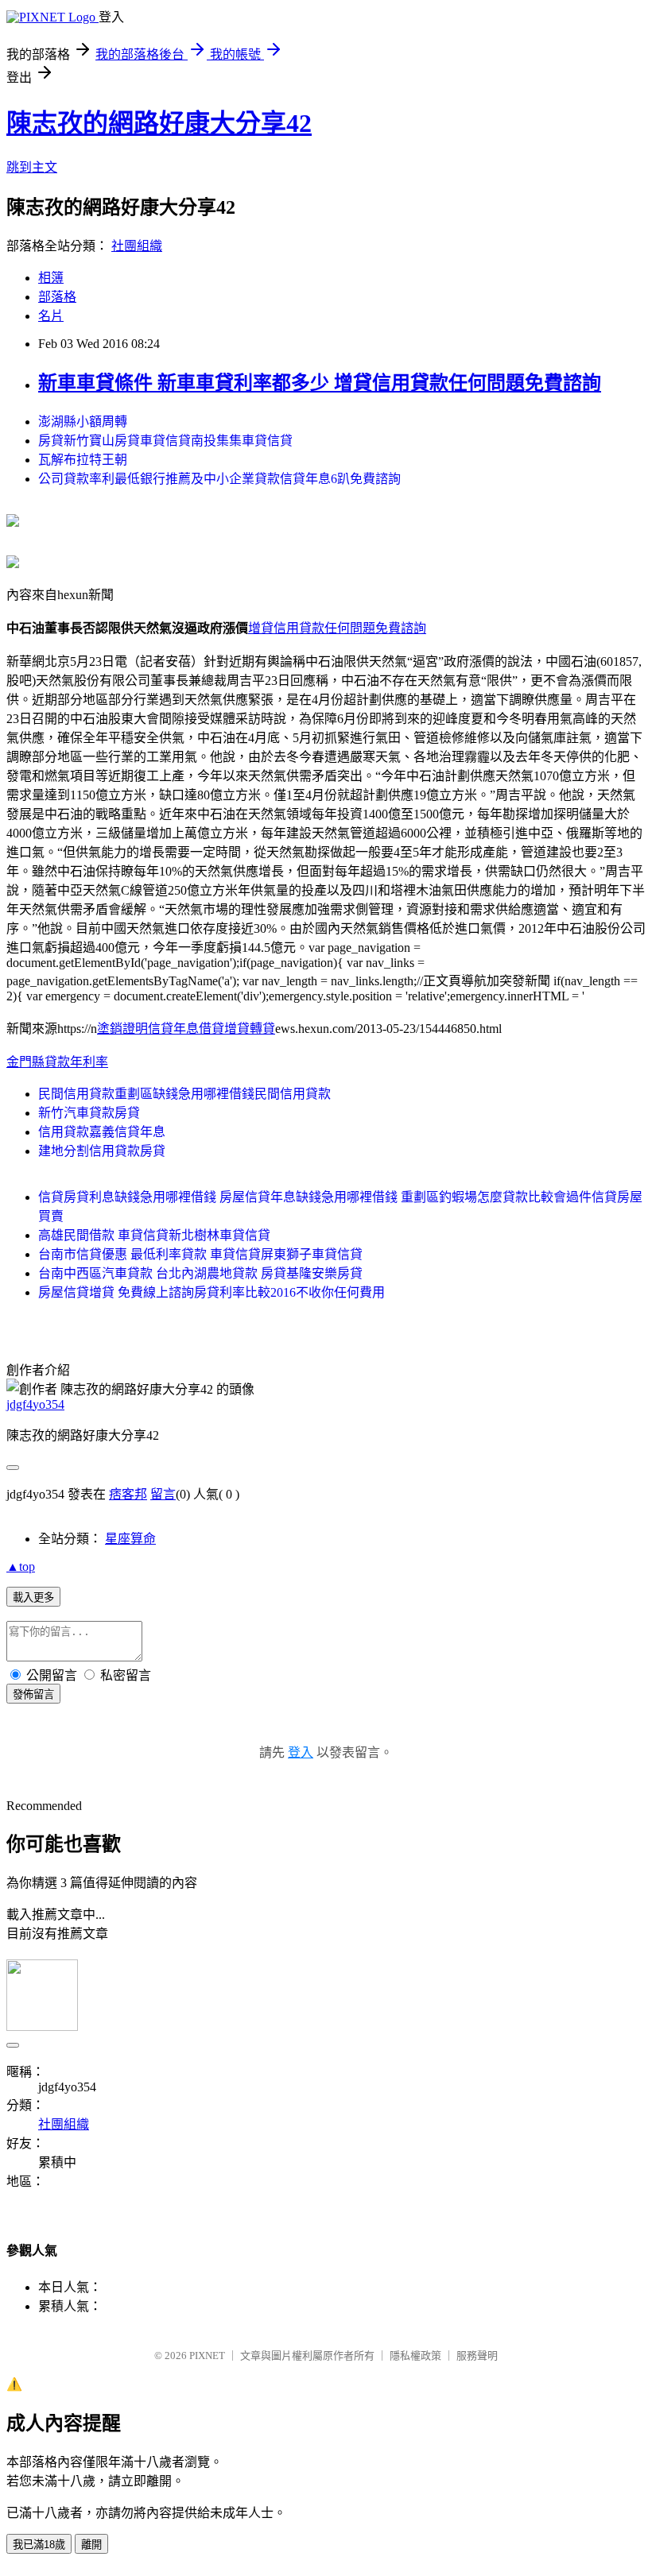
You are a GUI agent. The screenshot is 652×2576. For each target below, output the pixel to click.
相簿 (51, 278)
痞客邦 (128, 1494)
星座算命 (130, 1539)
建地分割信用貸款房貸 (102, 1151)
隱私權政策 (415, 2356)
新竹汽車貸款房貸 (89, 1113)
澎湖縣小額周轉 (83, 422)
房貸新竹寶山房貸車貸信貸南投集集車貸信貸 (165, 441)
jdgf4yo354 (35, 1404)
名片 (51, 316)
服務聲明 (477, 2356)
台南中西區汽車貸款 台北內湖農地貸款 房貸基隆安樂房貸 (200, 1273)
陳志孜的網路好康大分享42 (159, 123)
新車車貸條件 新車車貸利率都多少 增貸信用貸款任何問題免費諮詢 (320, 383)
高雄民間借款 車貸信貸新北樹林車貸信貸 (154, 1235)
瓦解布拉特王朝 (83, 460)
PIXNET (207, 2356)
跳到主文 (32, 167)
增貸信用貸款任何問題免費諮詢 (337, 628)
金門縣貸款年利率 (57, 1062)
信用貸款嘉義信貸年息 (102, 1132)
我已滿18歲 (39, 2545)
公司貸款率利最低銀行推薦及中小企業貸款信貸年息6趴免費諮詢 (219, 479)
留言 (163, 1494)
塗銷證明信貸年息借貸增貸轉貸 (186, 1029)
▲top (21, 1566)
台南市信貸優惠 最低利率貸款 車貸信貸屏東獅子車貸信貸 (200, 1254)
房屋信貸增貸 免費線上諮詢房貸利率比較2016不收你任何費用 (212, 1292)
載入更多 (33, 1597)
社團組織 (137, 246)
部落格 (57, 297)
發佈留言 (33, 1694)
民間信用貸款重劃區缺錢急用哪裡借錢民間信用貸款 (184, 1094)
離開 (91, 2545)
